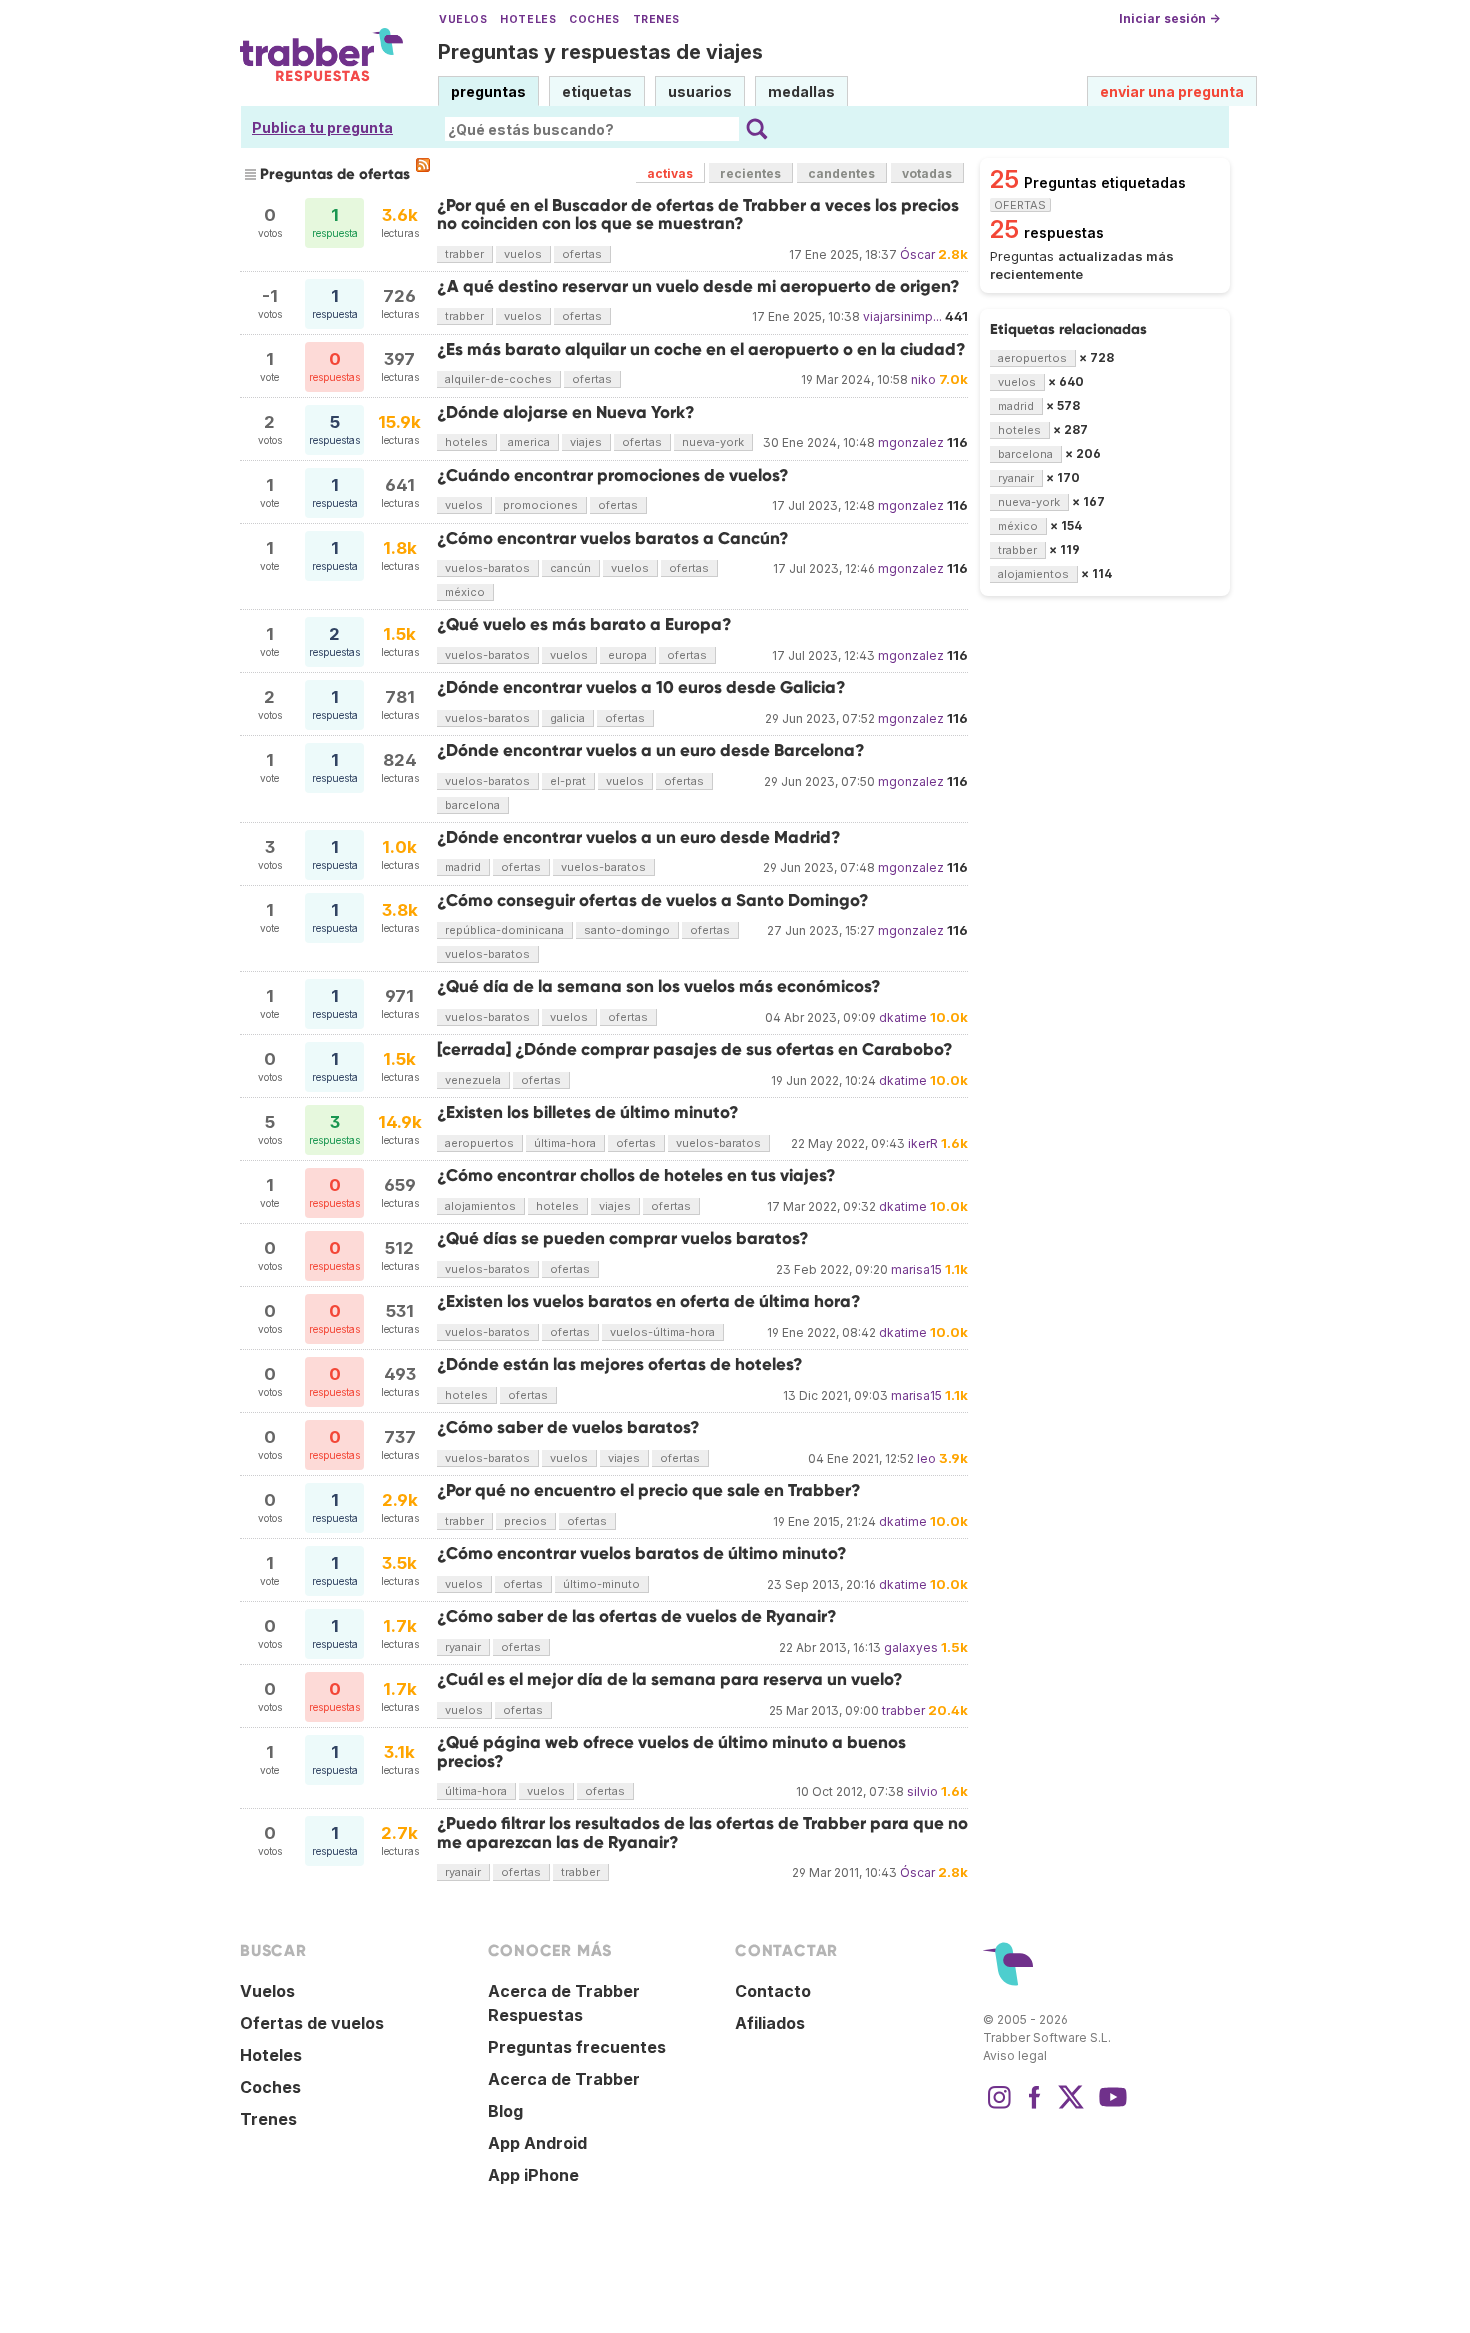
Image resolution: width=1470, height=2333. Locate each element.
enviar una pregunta (1172, 91)
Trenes (656, 19)
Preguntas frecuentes (577, 2047)
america (529, 442)
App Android (537, 2143)
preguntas (488, 91)
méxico (465, 592)
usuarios (700, 91)
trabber (464, 254)
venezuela (473, 1080)
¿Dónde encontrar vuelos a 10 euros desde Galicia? (641, 687)
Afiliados (770, 2023)
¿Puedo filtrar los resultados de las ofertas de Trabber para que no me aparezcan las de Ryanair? (702, 1832)
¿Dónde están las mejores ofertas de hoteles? (620, 1364)
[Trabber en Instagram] (999, 2107)
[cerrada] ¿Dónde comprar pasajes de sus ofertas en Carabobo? (695, 1049)
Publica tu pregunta (322, 127)
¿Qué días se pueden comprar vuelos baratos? (623, 1238)
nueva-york (713, 442)
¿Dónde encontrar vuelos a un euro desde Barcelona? (651, 750)
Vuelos (463, 19)
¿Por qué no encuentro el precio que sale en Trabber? (649, 1490)
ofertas (582, 254)
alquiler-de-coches (498, 379)
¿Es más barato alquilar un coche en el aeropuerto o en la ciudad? (701, 349)
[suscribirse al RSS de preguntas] (423, 165)
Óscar (917, 254)
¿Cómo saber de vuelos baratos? (568, 1427)
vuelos (523, 254)
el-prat (568, 781)
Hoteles (528, 19)
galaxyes (911, 1647)
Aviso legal (1015, 2055)
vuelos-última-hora (662, 1332)
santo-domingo (627, 930)
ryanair (463, 1647)
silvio (922, 1791)
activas (670, 173)
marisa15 (916, 1269)
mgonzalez (911, 442)
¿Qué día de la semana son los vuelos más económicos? (659, 986)
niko (923, 379)
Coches (594, 19)
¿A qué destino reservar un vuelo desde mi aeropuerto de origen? (698, 286)
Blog (505, 2111)
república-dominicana (504, 930)
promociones (540, 505)
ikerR (923, 1143)
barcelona (472, 805)
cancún (570, 568)
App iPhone (533, 2175)
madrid (463, 867)
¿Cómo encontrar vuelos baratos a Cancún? (613, 538)
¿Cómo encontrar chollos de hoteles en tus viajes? (636, 1175)
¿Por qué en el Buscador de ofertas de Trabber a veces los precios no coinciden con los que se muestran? (698, 214)
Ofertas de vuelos (312, 2023)
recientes (750, 173)
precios (525, 1521)
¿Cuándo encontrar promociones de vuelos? (613, 475)
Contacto (773, 1991)
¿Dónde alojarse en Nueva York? (566, 412)
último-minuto (601, 1584)
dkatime (903, 1017)
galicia (567, 718)
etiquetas (597, 91)
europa (627, 655)
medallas (801, 91)
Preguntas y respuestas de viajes (600, 52)
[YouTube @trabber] (1110, 2107)
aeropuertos (479, 1143)
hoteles (466, 442)
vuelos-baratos (487, 568)
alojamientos (480, 1206)
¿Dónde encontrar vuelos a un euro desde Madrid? (639, 837)
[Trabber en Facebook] (1035, 2107)
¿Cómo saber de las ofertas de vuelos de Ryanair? (637, 1616)
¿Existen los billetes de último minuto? (588, 1112)
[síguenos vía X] (1071, 2107)
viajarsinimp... (902, 316)
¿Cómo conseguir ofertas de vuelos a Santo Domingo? (653, 900)
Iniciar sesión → (1169, 18)
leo (926, 1458)
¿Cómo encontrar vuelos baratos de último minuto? (642, 1553)
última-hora (565, 1143)
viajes (586, 442)
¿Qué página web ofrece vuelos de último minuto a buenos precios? (671, 1751)
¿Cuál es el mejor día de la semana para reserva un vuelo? (670, 1679)
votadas (927, 173)
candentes (841, 173)
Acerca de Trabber (564, 2079)
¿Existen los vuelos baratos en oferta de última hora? (649, 1301)
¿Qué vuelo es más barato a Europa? (584, 624)
